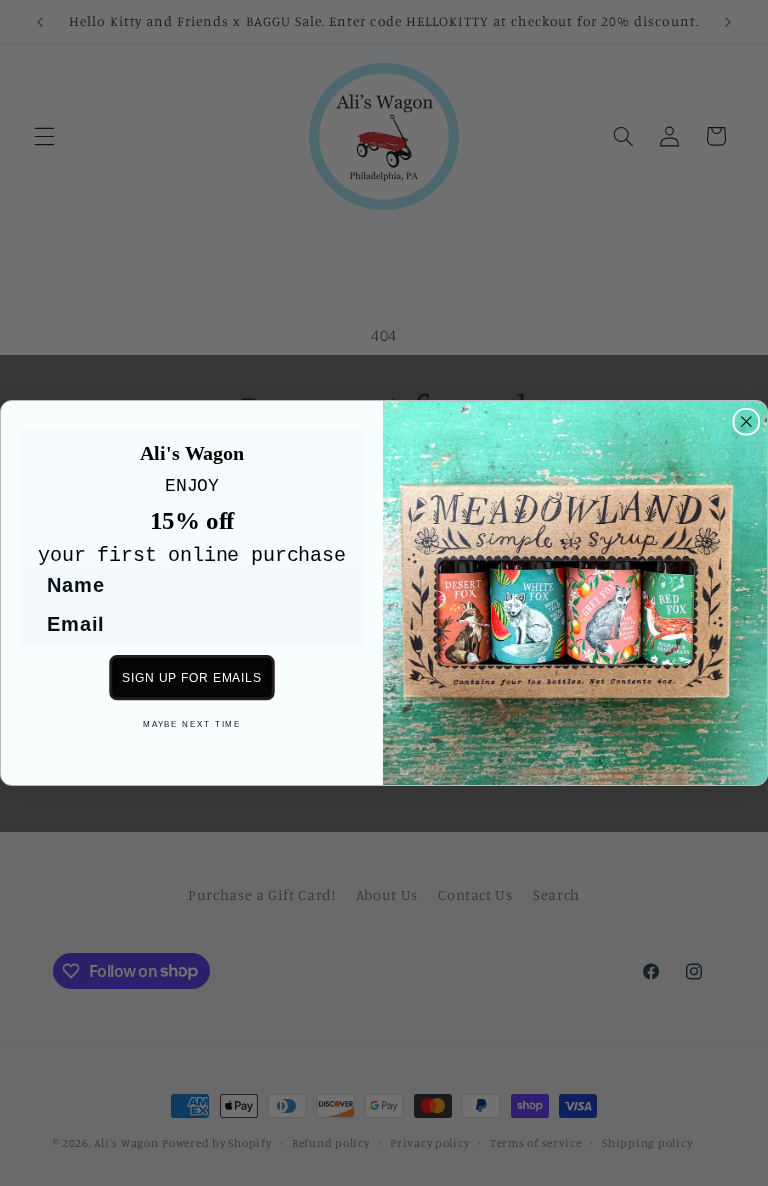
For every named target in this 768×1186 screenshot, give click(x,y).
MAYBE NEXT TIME (192, 724)
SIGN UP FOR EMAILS (192, 677)
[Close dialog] (747, 422)
